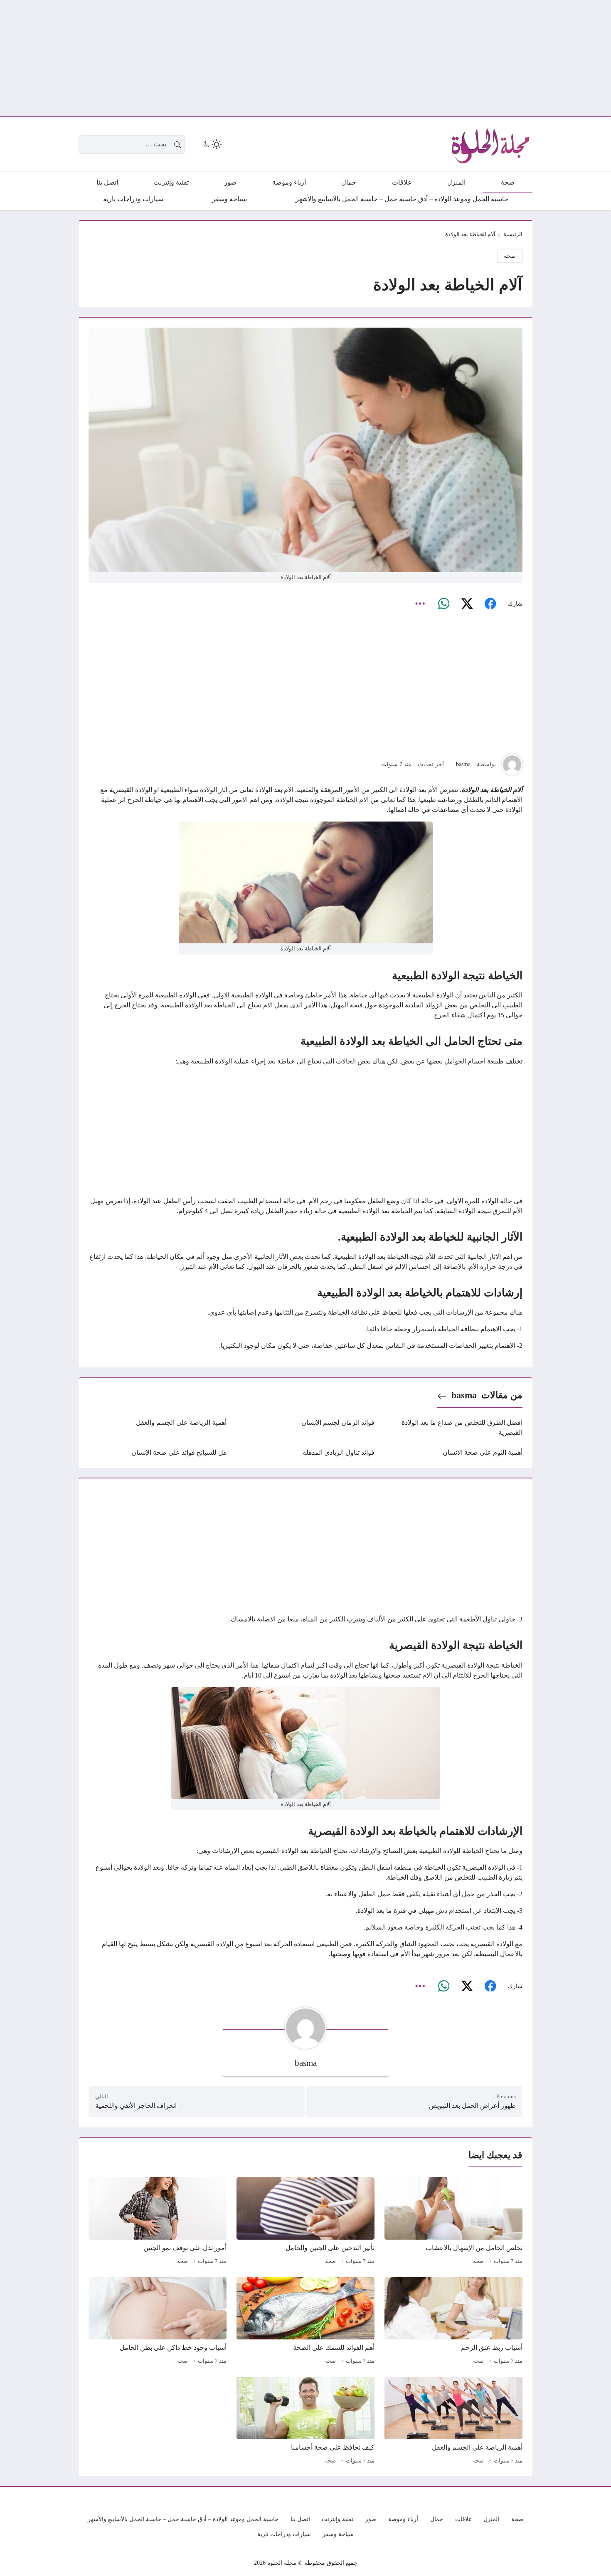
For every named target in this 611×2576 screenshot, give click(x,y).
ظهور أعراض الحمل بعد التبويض (472, 2106)
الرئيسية (513, 234)
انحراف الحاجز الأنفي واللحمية (136, 2106)
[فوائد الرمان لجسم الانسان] (305, 1428)
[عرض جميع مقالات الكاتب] (512, 765)
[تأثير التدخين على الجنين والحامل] (305, 2222)
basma (463, 764)
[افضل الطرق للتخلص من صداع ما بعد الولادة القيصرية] (453, 1428)
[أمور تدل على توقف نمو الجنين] (158, 2222)
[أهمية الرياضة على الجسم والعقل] (158, 1428)
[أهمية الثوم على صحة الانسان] (453, 1453)
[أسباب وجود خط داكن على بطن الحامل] (158, 2322)
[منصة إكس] (467, 604)
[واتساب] (443, 604)
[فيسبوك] (490, 604)
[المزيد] (420, 604)
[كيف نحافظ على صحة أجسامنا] (305, 2422)
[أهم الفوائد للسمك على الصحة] (305, 2322)
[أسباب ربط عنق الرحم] (453, 2322)
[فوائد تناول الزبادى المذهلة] (305, 1453)
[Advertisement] (362, 58)
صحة (510, 256)
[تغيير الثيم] (212, 144)
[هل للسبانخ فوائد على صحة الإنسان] (158, 1453)
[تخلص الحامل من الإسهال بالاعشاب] (453, 2222)
